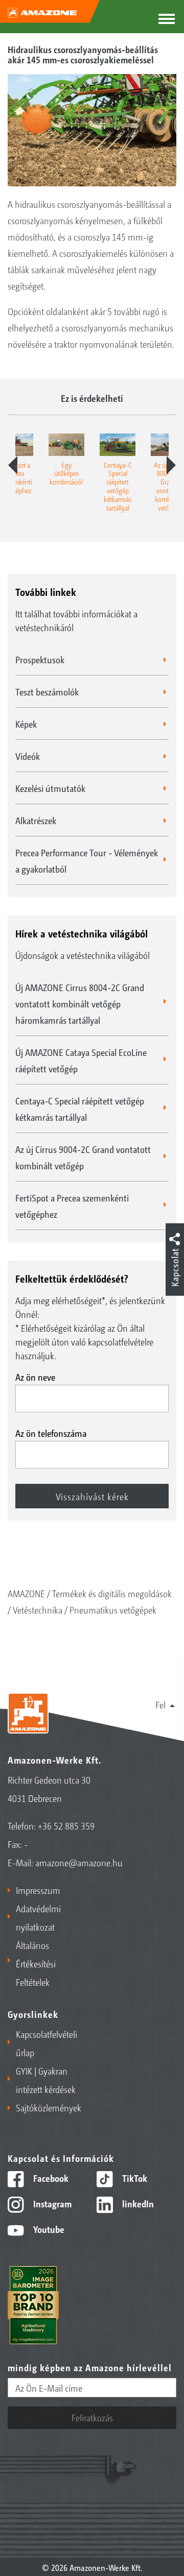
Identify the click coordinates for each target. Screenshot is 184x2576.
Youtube (48, 2229)
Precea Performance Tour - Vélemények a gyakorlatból (87, 860)
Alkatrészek (36, 820)
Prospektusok (40, 659)
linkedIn (137, 2203)
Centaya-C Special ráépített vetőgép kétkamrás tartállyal (80, 1109)
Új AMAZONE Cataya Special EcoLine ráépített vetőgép (81, 1060)
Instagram (51, 2203)
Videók (28, 756)
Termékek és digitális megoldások (112, 1593)
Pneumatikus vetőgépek (113, 1609)
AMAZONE (26, 1593)
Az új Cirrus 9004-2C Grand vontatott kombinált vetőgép (83, 1157)
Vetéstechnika (38, 1609)
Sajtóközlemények (49, 2107)
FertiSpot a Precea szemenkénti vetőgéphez (72, 1206)
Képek (26, 724)
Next (171, 465)
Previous (13, 465)
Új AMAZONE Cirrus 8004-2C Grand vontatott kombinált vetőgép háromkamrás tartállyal (80, 1003)
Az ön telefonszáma (51, 1433)
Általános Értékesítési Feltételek (36, 1963)
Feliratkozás (92, 2417)
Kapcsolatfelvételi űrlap (47, 2043)
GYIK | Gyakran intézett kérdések (46, 2080)
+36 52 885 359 (66, 1825)
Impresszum (38, 1890)
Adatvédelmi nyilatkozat (38, 1917)
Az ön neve (35, 1377)
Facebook (50, 2178)
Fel (160, 1704)
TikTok (134, 2178)
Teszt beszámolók (47, 691)
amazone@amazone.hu (79, 1862)
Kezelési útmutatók (50, 788)
